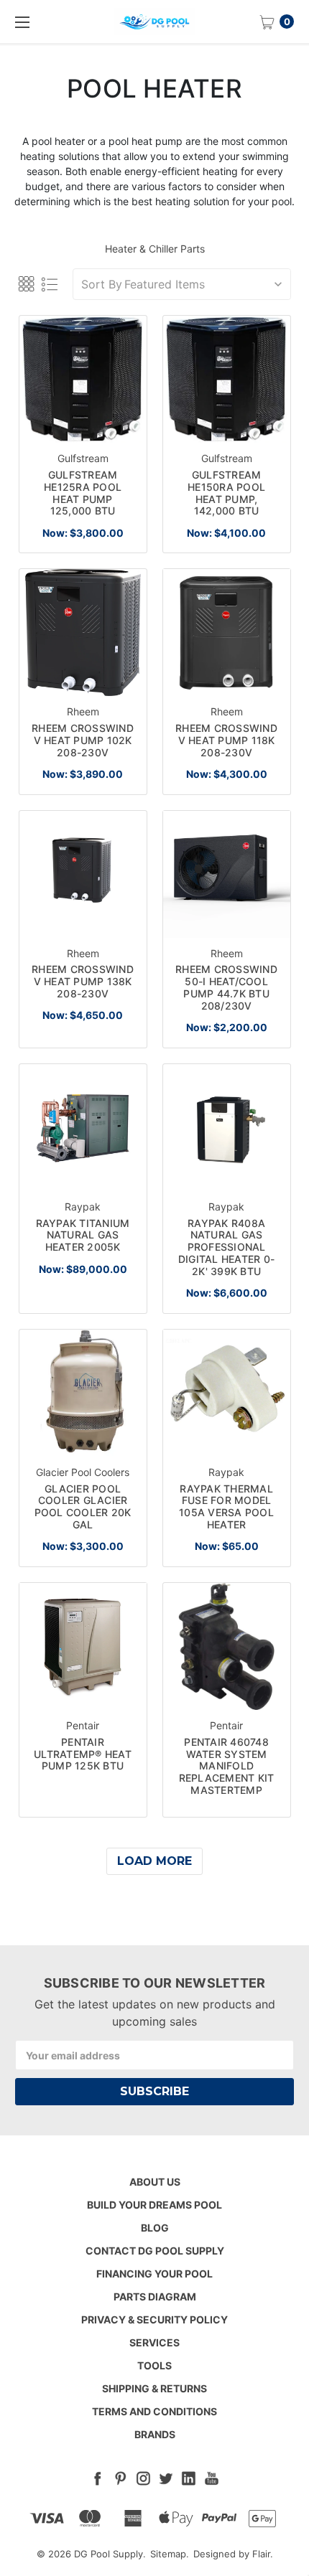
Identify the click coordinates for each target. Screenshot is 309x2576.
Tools (154, 2365)
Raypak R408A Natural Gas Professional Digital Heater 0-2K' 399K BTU (226, 1247)
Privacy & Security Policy (154, 2319)
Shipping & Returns (154, 2388)
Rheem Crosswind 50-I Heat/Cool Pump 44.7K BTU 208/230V (226, 987)
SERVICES (154, 2342)
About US (155, 2182)
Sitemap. (170, 2554)
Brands (155, 2434)
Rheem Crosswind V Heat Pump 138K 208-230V (83, 981)
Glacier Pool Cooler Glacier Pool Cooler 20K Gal (83, 1506)
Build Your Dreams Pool (154, 2205)
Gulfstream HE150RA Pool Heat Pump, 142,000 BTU (226, 493)
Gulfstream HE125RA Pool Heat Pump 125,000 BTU (83, 493)
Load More (154, 1861)
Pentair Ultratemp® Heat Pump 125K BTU (83, 1754)
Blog (155, 2228)
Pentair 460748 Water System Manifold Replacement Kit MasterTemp (227, 1766)
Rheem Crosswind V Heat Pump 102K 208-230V (83, 740)
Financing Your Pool (154, 2274)
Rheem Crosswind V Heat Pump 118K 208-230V (226, 740)
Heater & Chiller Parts (155, 249)
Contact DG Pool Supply (155, 2251)
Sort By (102, 284)
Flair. (263, 2554)
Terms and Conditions (154, 2411)
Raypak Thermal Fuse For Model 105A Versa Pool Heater (226, 1506)
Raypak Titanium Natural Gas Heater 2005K (83, 1235)
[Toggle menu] (22, 22)
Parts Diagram (155, 2297)
